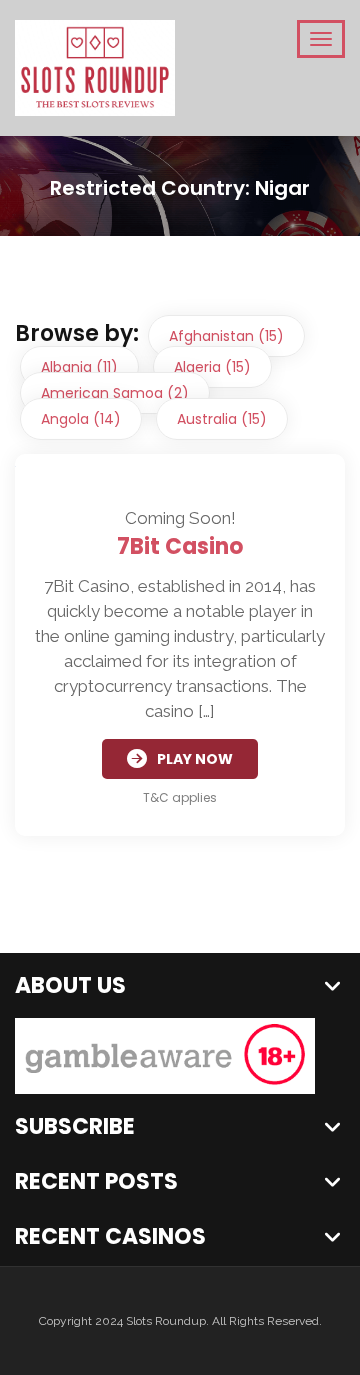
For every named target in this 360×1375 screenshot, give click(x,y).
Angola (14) (81, 419)
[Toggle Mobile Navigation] (321, 39)
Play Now (195, 759)
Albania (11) (79, 367)
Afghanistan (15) (226, 336)
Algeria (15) (212, 367)
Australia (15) (222, 419)
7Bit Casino (180, 546)
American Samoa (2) (115, 393)
